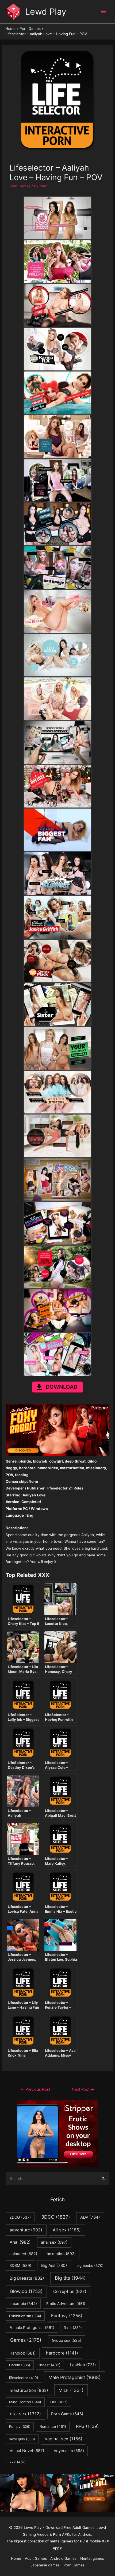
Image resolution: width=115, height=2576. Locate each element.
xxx (18, 2462)
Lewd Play (46, 12)
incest (50, 2365)
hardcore (62, 2353)
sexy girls (22, 2439)
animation (61, 2254)
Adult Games (36, 2558)
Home (16, 2558)
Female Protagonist (32, 2327)
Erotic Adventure (66, 2304)
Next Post (83, 2089)
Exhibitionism (25, 2316)
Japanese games (45, 2565)
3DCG (55, 2217)
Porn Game (67, 2414)
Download (62, 1387)
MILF (71, 2390)
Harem (20, 2365)
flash (73, 2328)
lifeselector (24, 2378)
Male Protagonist (74, 2377)
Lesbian (83, 2365)
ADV (90, 2217)
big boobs (90, 2266)
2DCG (20, 2217)
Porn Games (20, 186)
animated (23, 2254)
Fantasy (67, 2316)
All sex (67, 2230)
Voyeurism (69, 2451)
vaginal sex (64, 2439)
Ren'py (20, 2426)
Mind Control (25, 2402)
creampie (23, 2304)
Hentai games (92, 2558)
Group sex (67, 2340)
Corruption (70, 2292)
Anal (20, 2242)
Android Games (63, 2558)
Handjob (22, 2353)
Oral (59, 2402)
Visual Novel (27, 2451)
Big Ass (54, 2265)
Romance (53, 2426)
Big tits (70, 2278)
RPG (87, 2426)
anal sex (54, 2242)
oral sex (25, 2414)
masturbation (29, 2390)
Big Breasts (27, 2278)
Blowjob (26, 2291)
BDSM (20, 2265)
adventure (26, 2230)
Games (26, 2340)
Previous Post (35, 2089)
